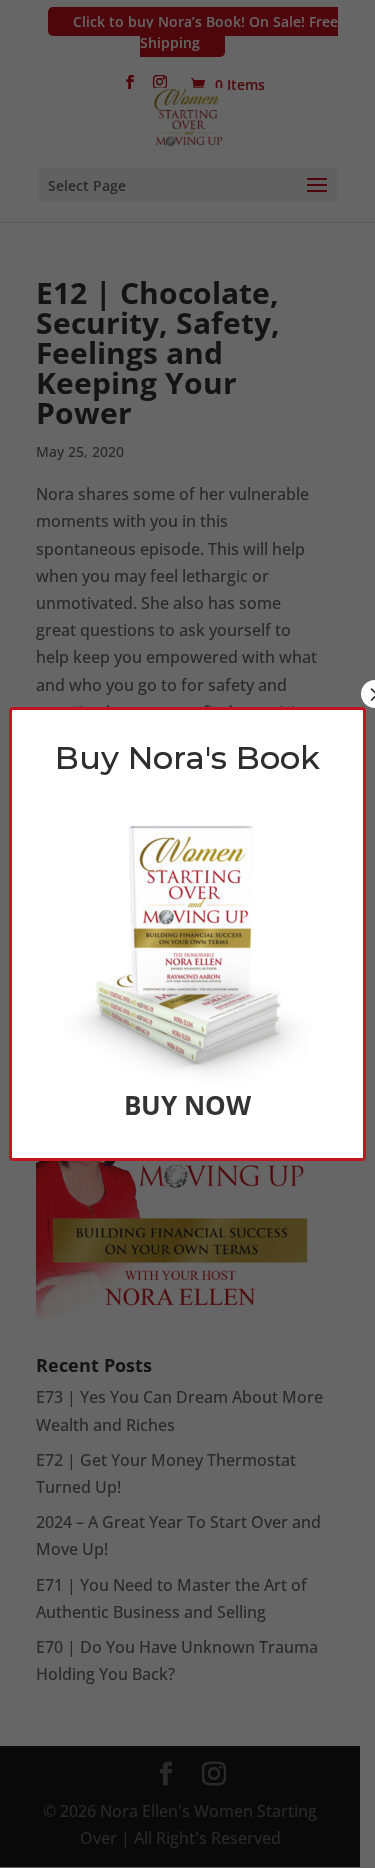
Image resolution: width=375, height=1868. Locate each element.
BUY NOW (187, 1105)
